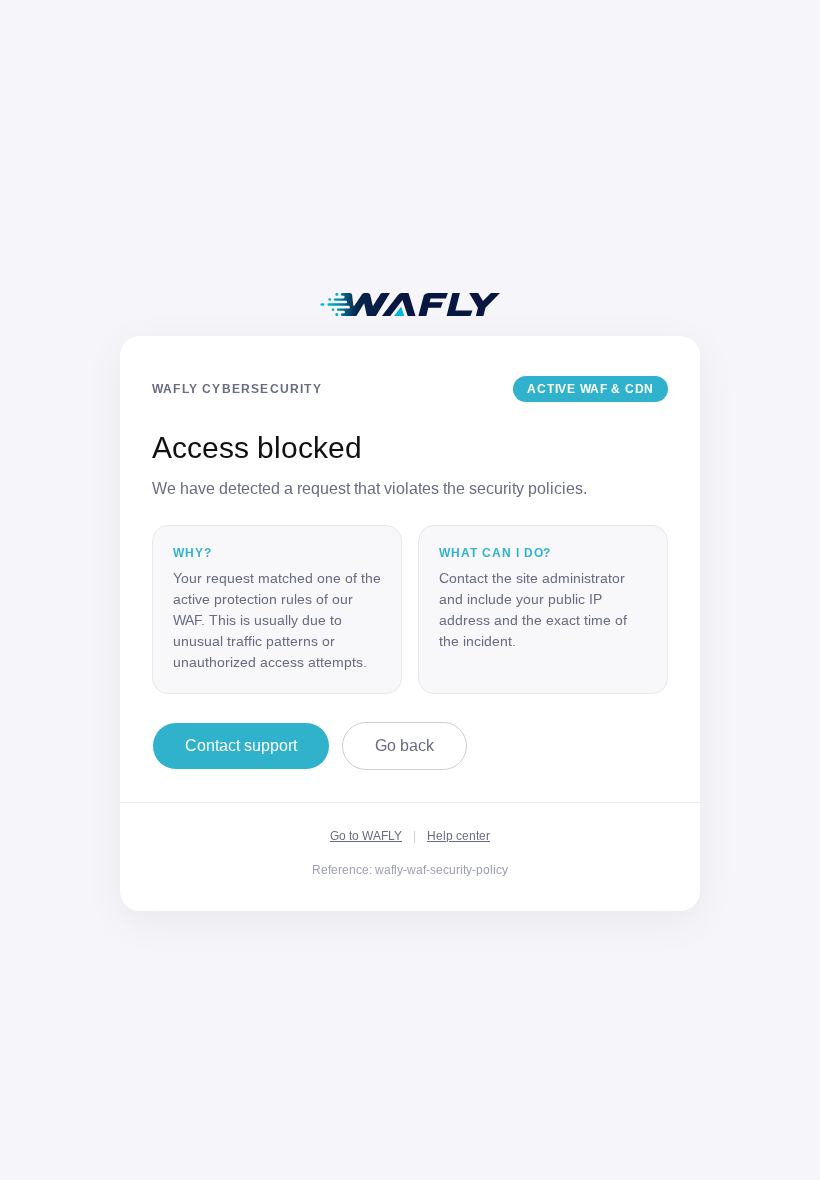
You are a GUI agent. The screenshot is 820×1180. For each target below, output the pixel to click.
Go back (404, 745)
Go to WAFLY (366, 836)
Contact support (241, 745)
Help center (458, 836)
